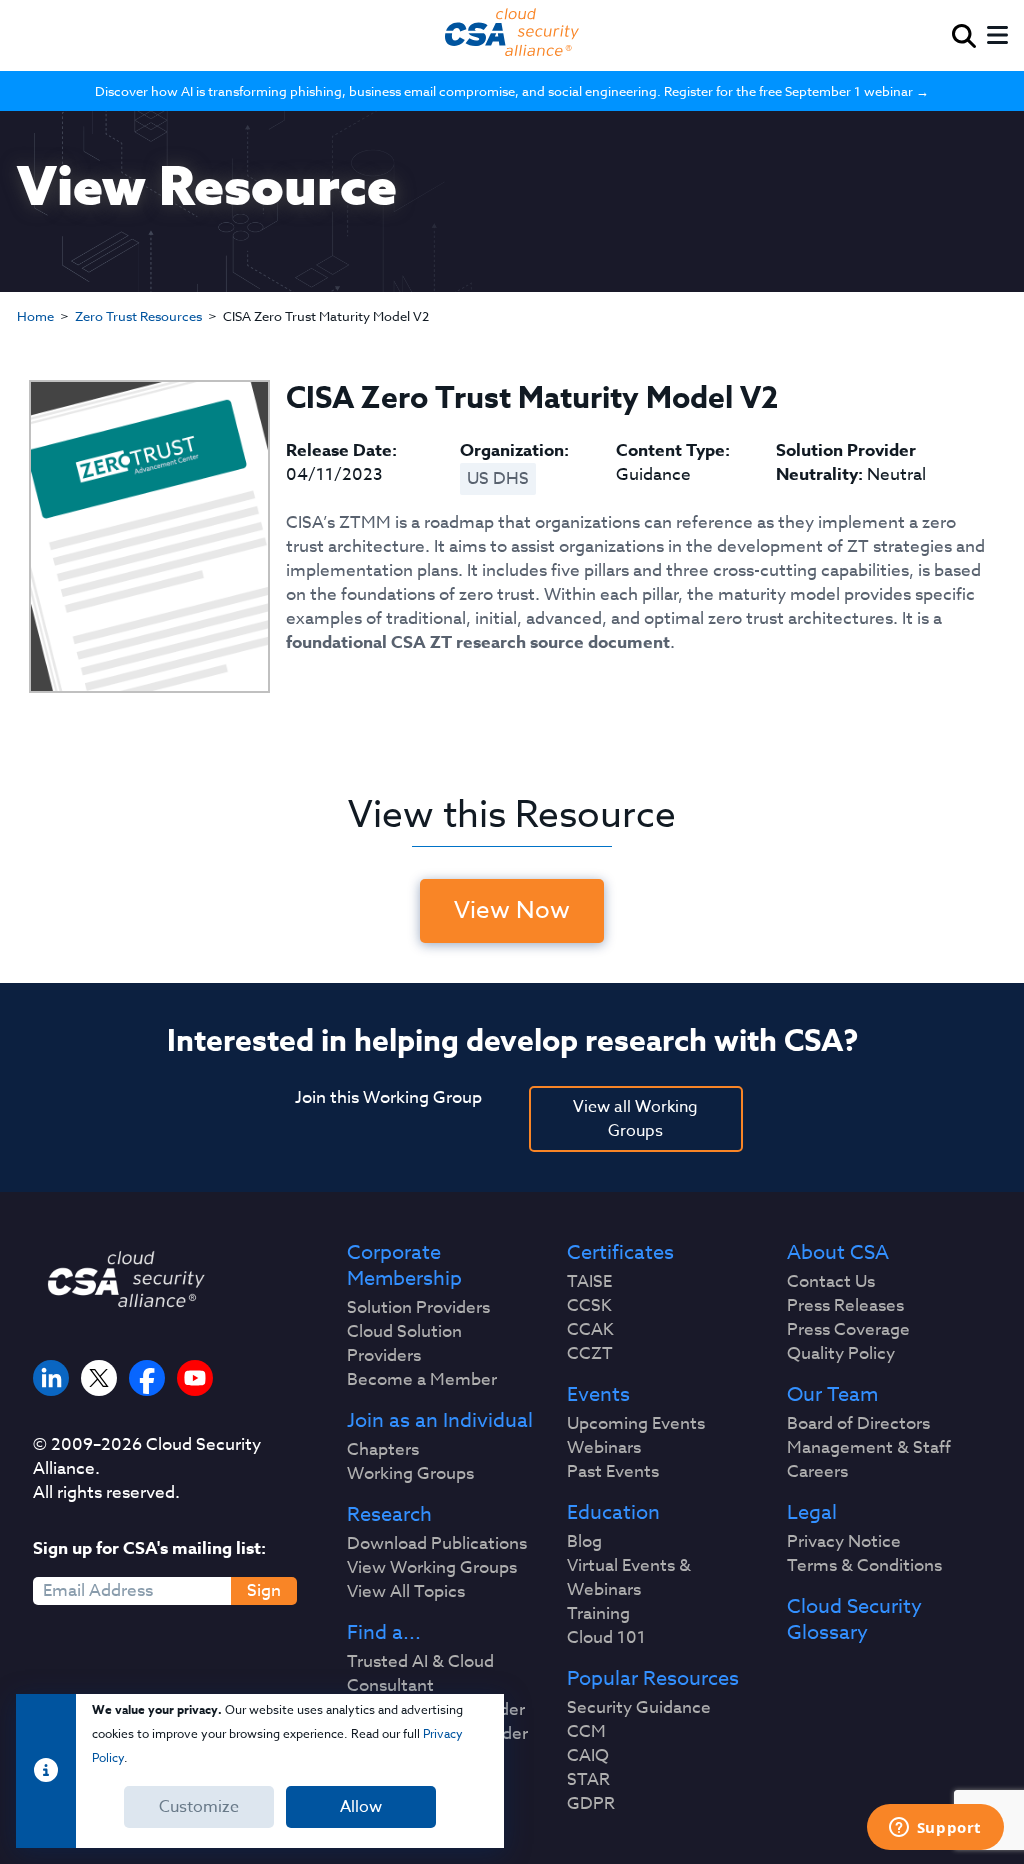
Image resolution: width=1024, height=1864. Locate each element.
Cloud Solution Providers (404, 1344)
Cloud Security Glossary (854, 1620)
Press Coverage (848, 1330)
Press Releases (845, 1306)
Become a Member (422, 1380)
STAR (588, 1780)
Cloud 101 (606, 1638)
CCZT (590, 1354)
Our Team (832, 1395)
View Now (512, 910)
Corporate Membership (404, 1266)
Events (598, 1395)
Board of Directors (858, 1424)
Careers (817, 1472)
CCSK (589, 1306)
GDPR (591, 1804)
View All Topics (406, 1592)
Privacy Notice (844, 1542)
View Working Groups (432, 1568)
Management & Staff (869, 1448)
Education (613, 1513)
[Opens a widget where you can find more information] (935, 1829)
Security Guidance (639, 1708)
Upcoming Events (636, 1424)
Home (35, 316)
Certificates (620, 1253)
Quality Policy (841, 1354)
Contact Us (831, 1282)
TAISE (589, 1282)
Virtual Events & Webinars (629, 1578)
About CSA (838, 1253)
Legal (812, 1513)
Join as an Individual (440, 1421)
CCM (586, 1732)
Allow (361, 1807)
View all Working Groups (635, 1119)
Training (598, 1614)
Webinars (604, 1448)
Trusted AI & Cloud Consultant (420, 1674)
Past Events (613, 1472)
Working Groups (410, 1474)
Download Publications (437, 1544)
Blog (584, 1542)
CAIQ (588, 1756)
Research (389, 1515)
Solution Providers (418, 1308)
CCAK (590, 1330)
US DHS (498, 478)
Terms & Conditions (864, 1566)
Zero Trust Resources (138, 316)
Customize (199, 1807)
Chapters (383, 1450)
